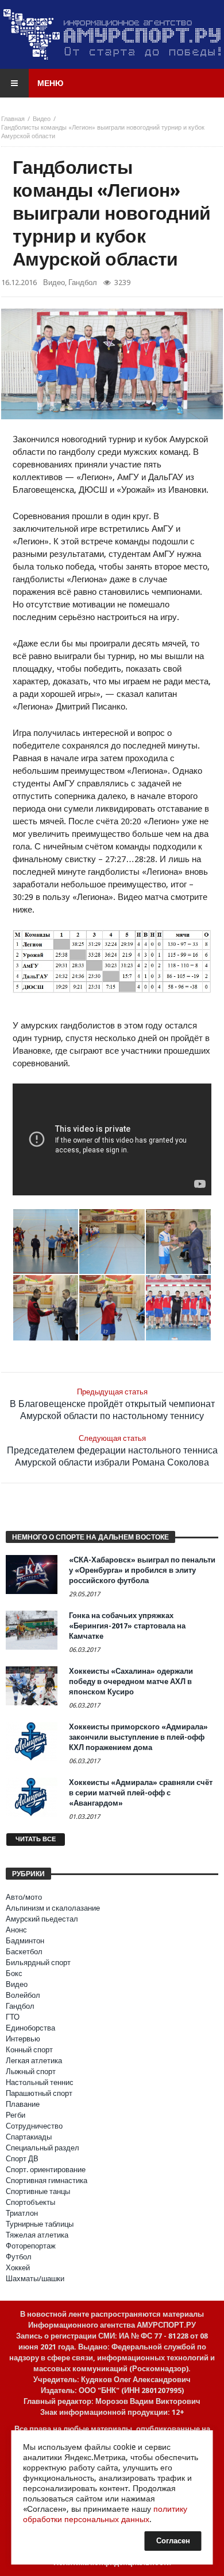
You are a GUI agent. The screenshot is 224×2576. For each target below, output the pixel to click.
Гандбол (83, 282)
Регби (16, 2115)
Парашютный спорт (39, 2093)
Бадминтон (25, 1941)
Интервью (23, 2039)
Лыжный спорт (31, 2072)
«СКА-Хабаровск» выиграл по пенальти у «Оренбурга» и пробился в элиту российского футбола (142, 1570)
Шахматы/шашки (35, 2279)
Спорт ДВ (22, 2159)
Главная (13, 119)
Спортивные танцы (38, 2191)
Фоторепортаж (31, 2246)
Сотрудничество (34, 2126)
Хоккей (18, 2268)
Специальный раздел (43, 2148)
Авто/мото (24, 1897)
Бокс (14, 1973)
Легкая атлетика (34, 2061)
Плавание (23, 2104)
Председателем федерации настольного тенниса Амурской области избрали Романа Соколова (112, 1451)
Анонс (16, 1930)
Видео (42, 119)
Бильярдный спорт (38, 1963)
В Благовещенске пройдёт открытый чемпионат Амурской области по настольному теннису (112, 1404)
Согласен (173, 2541)
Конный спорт (29, 2050)
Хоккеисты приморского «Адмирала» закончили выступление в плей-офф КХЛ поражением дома (138, 1737)
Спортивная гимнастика (47, 2181)
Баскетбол (24, 1952)
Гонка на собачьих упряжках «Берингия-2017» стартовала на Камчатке (127, 1626)
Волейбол (23, 1995)
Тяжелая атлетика (37, 2235)
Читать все (36, 1839)
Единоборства (30, 2028)
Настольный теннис (40, 2082)
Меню (50, 83)
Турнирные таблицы (40, 2224)
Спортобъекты (30, 2202)
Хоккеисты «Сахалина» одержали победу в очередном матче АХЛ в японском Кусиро (131, 1681)
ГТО (13, 2017)
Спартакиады (29, 2137)
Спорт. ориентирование (46, 2170)
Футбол (19, 2257)
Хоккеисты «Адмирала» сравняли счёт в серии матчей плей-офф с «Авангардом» (141, 1793)
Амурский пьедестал (42, 1919)
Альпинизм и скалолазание (53, 1908)
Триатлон (22, 2213)
